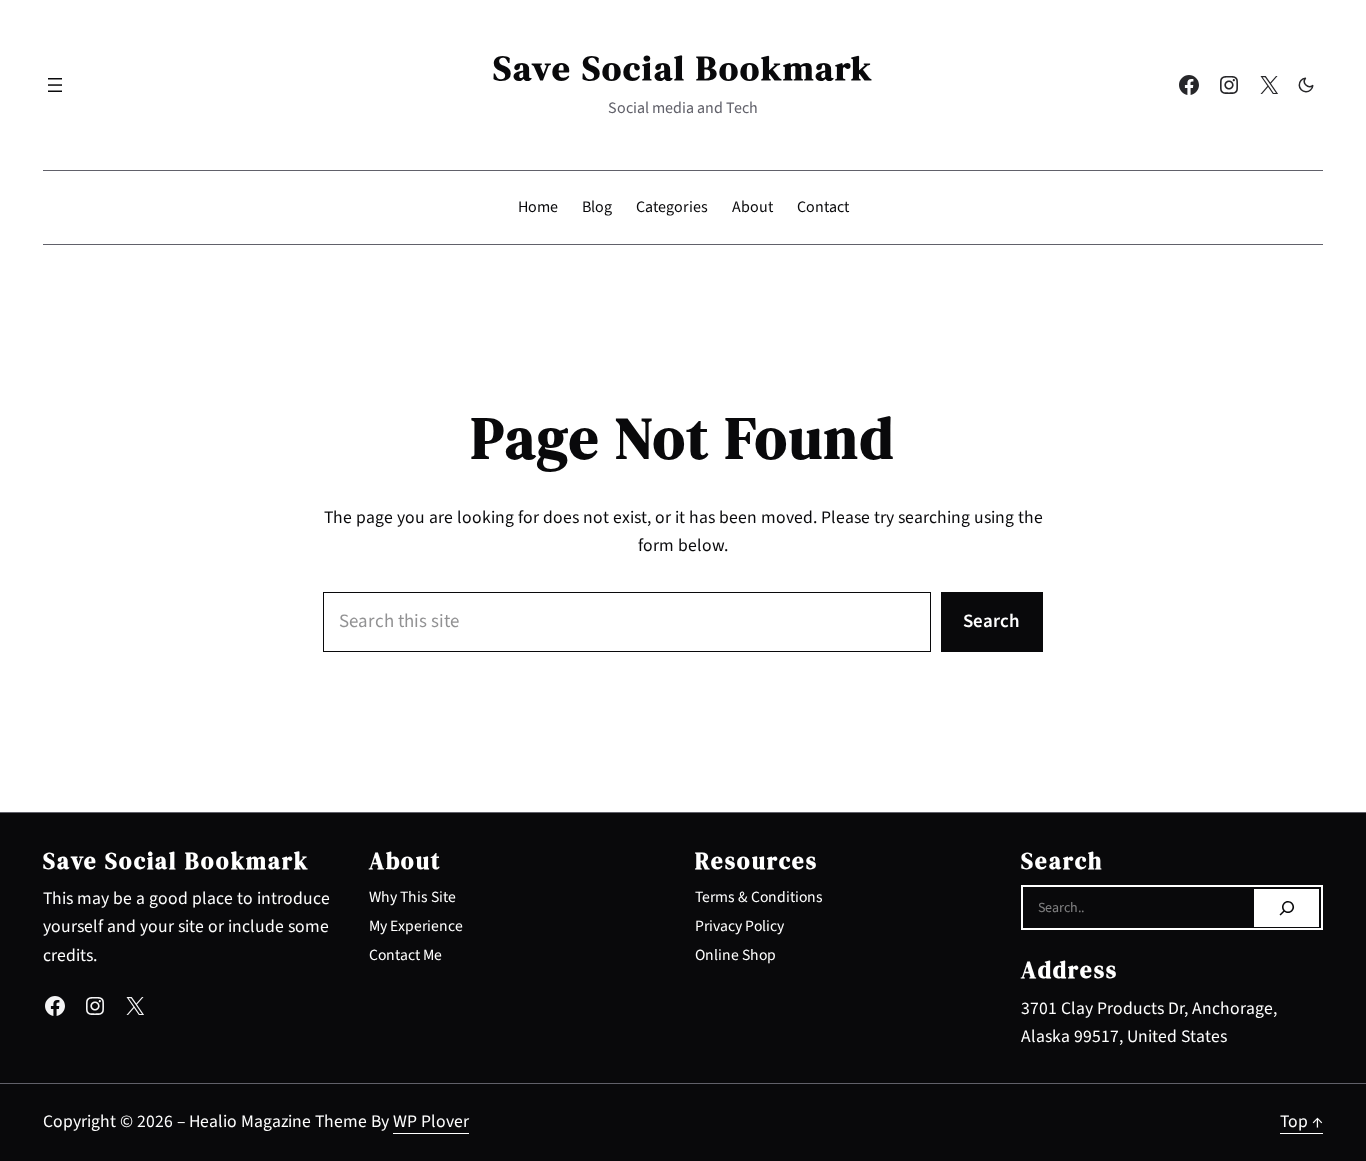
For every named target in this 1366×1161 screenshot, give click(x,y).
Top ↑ (1301, 1121)
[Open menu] (55, 85)
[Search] (1286, 908)
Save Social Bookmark (683, 68)
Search (991, 621)
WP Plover (431, 1121)
